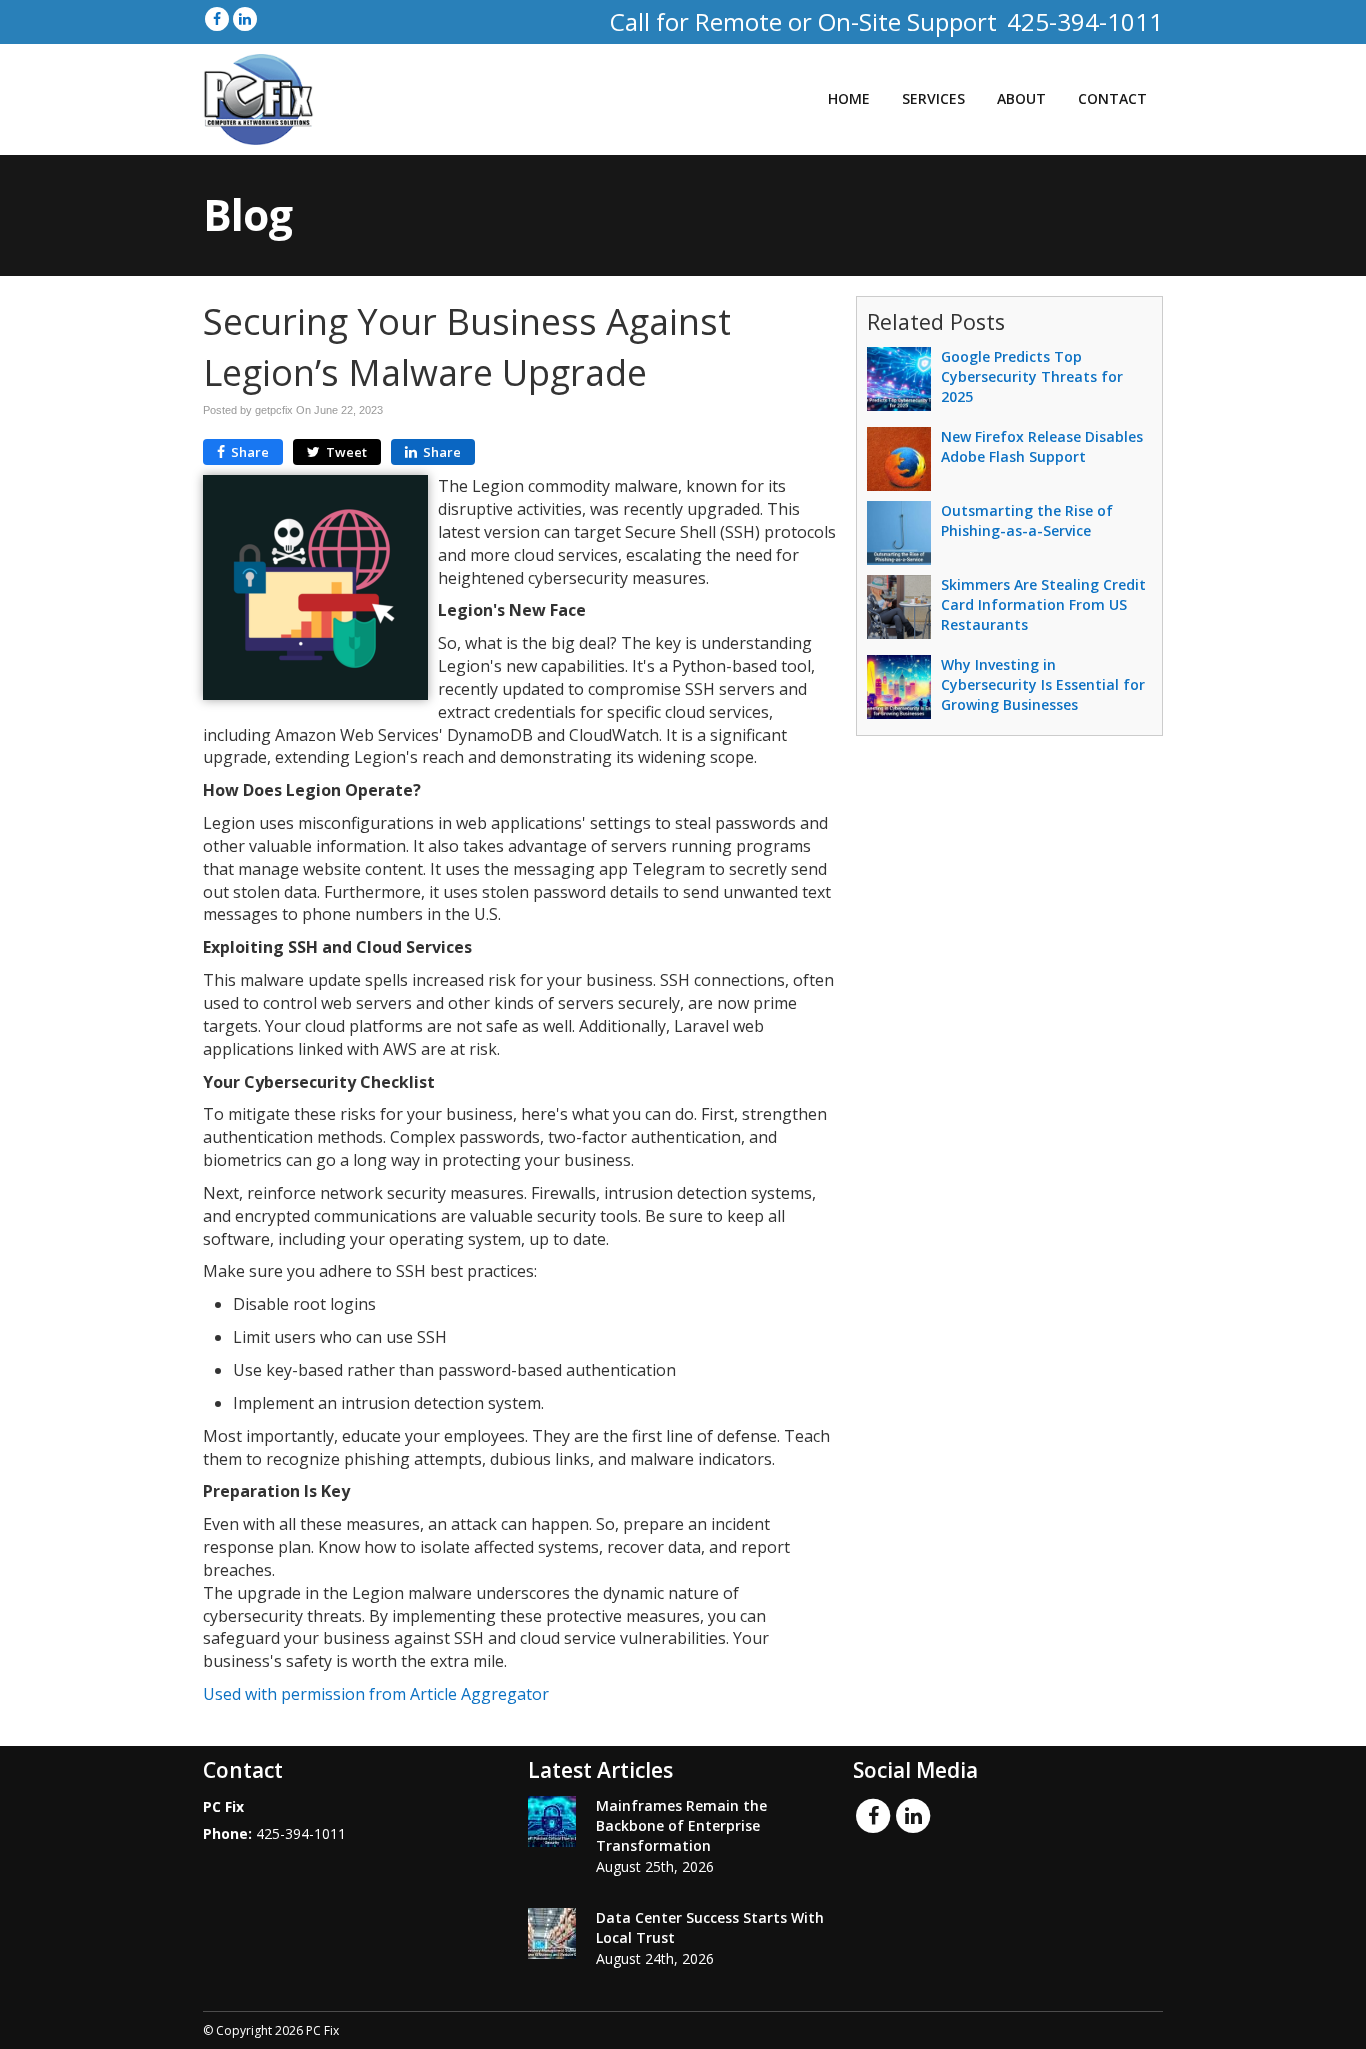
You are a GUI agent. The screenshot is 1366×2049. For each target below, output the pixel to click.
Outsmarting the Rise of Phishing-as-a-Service (1027, 520)
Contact (1112, 98)
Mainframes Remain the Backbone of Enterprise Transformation (681, 1825)
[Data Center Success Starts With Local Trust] (552, 1933)
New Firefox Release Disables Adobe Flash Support (1042, 446)
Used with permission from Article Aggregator (376, 1694)
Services (933, 98)
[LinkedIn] (245, 18)
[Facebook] (217, 18)
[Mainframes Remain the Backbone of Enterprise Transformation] (552, 1821)
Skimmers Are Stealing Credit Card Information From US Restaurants (1043, 604)
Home (849, 98)
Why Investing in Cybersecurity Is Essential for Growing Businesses (1043, 684)
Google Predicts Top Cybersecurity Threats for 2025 (1032, 376)
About (1021, 98)
